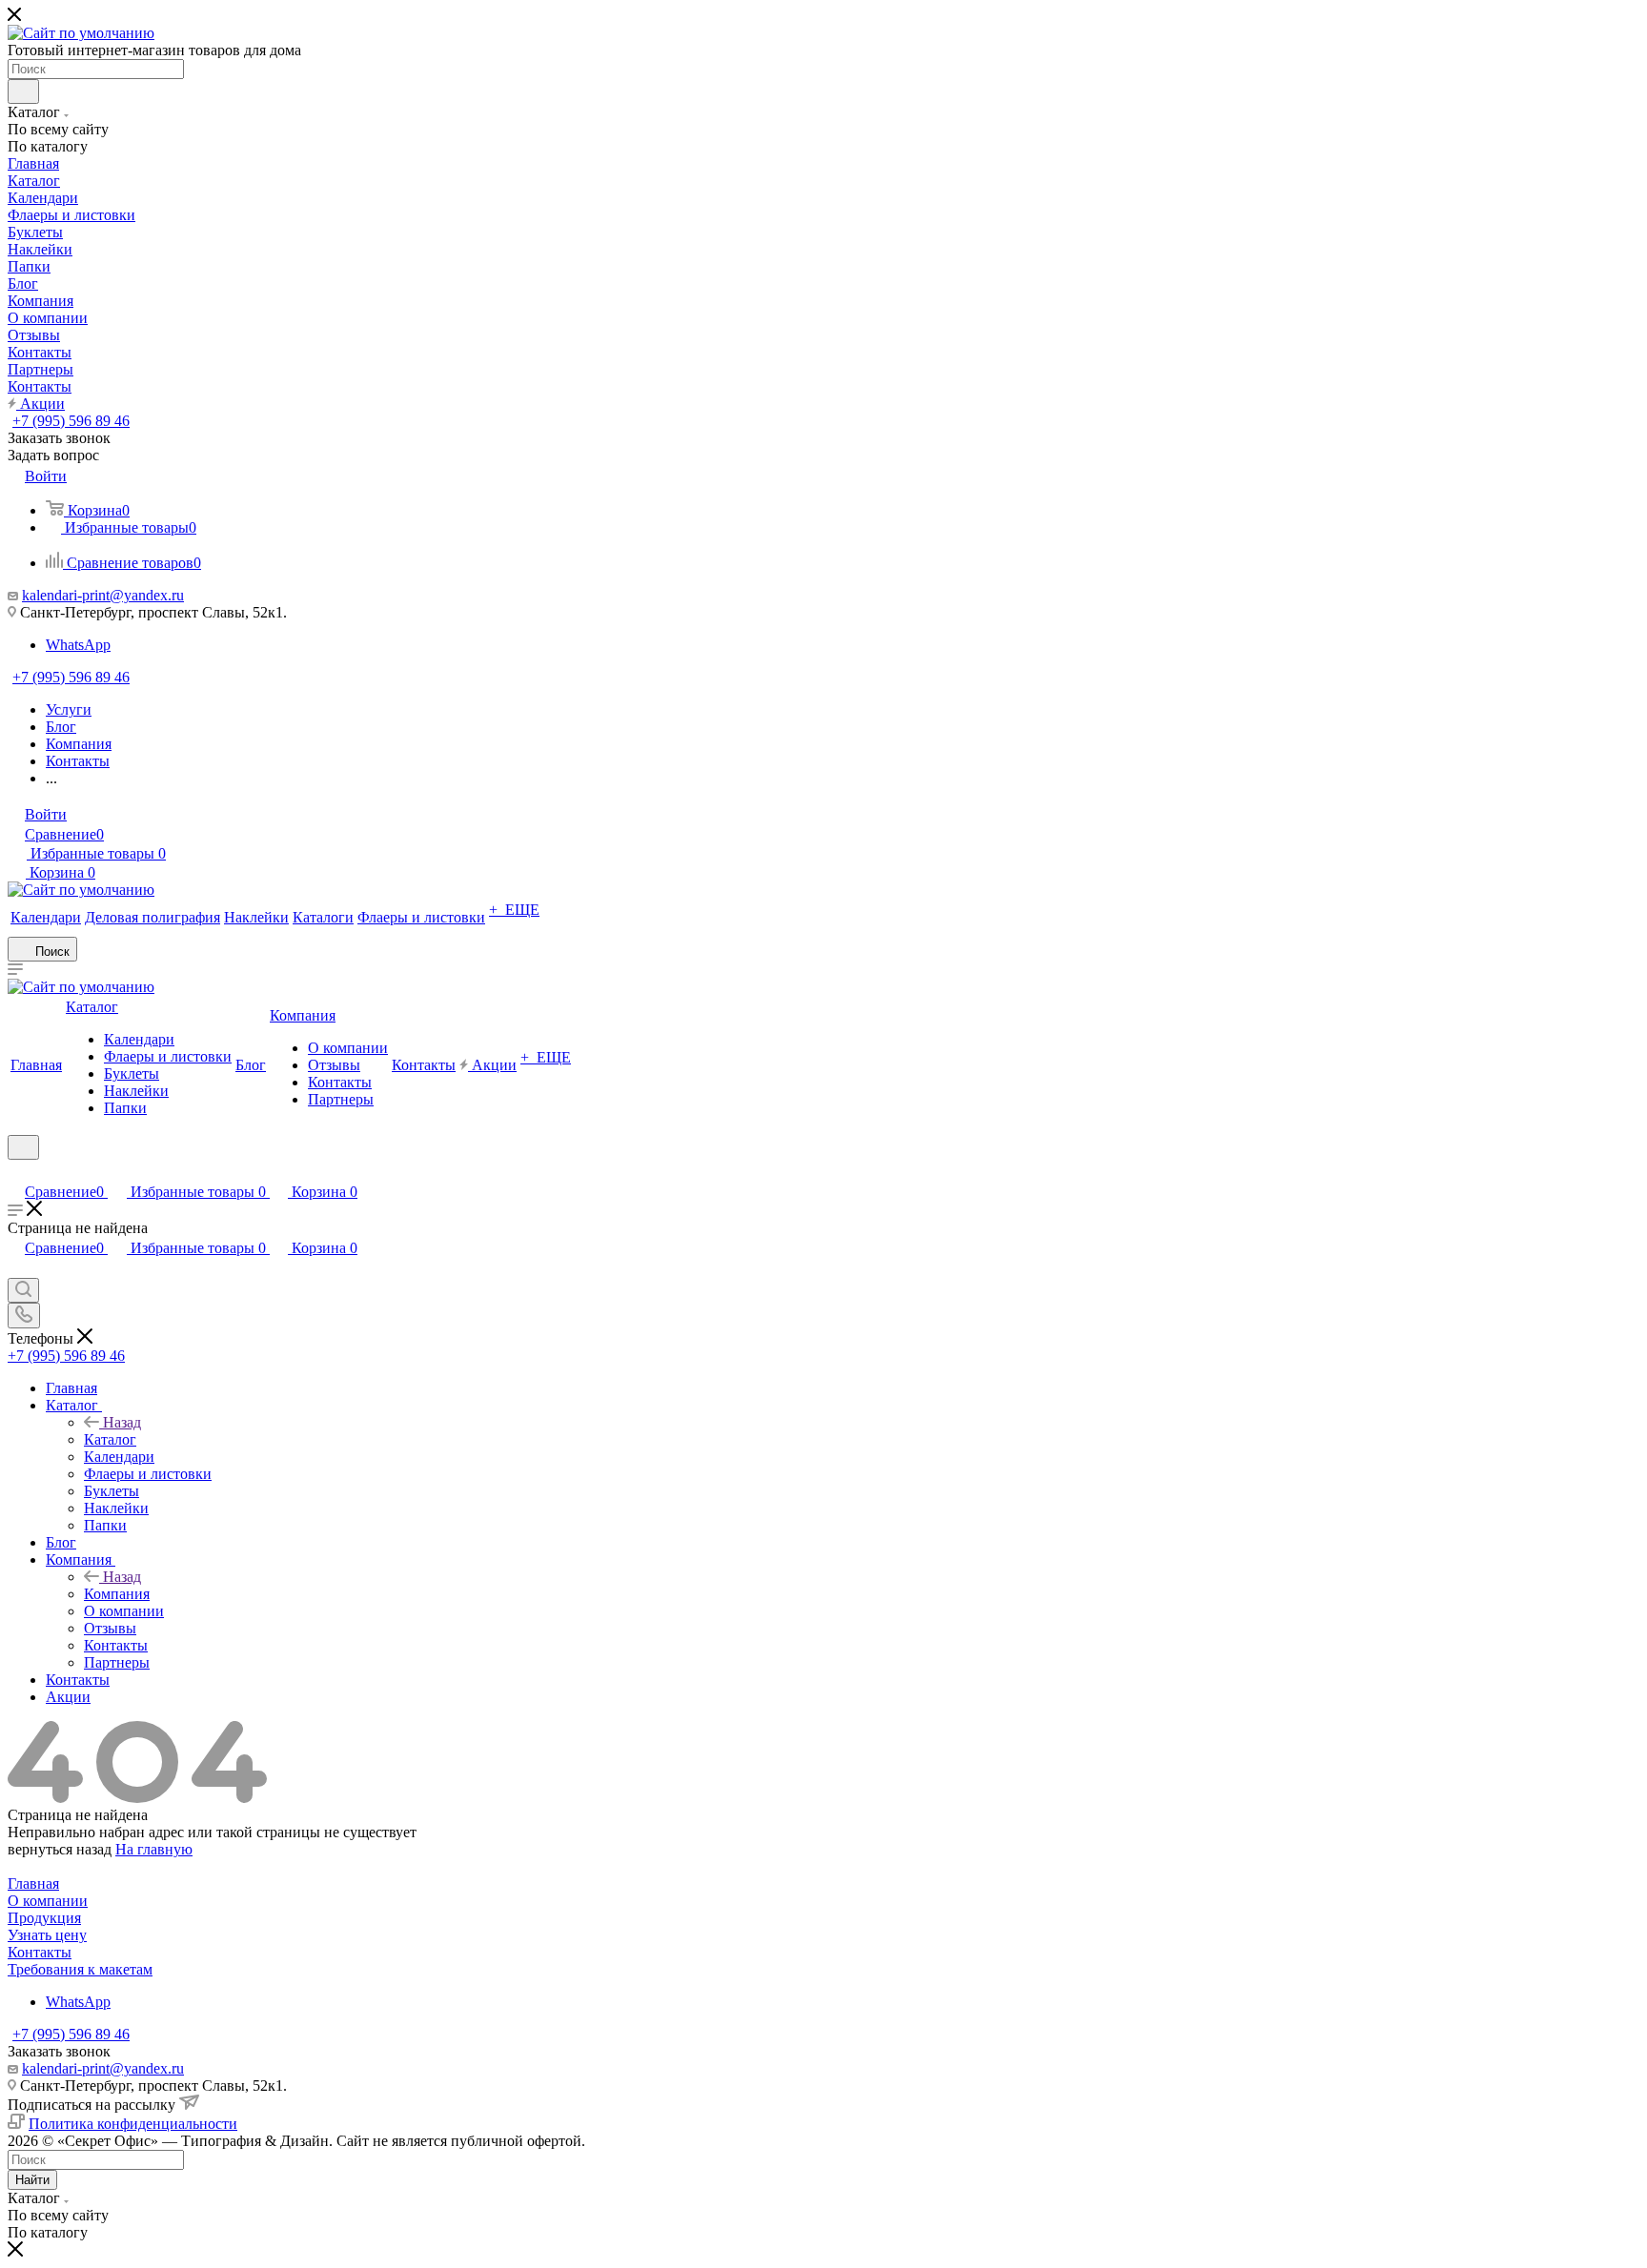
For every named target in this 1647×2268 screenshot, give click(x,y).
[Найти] (23, 91)
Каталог (110, 1439)
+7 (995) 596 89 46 (71, 421)
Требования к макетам (80, 1969)
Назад (122, 1422)
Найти (32, 2180)
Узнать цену (47, 1935)
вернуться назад (60, 1849)
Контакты (40, 1952)
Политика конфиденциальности (133, 2124)
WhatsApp (78, 645)
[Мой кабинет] (16, 1172)
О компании (48, 1901)
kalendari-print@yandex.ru (103, 595)
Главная (33, 1883)
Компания (117, 1594)
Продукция (44, 1918)
